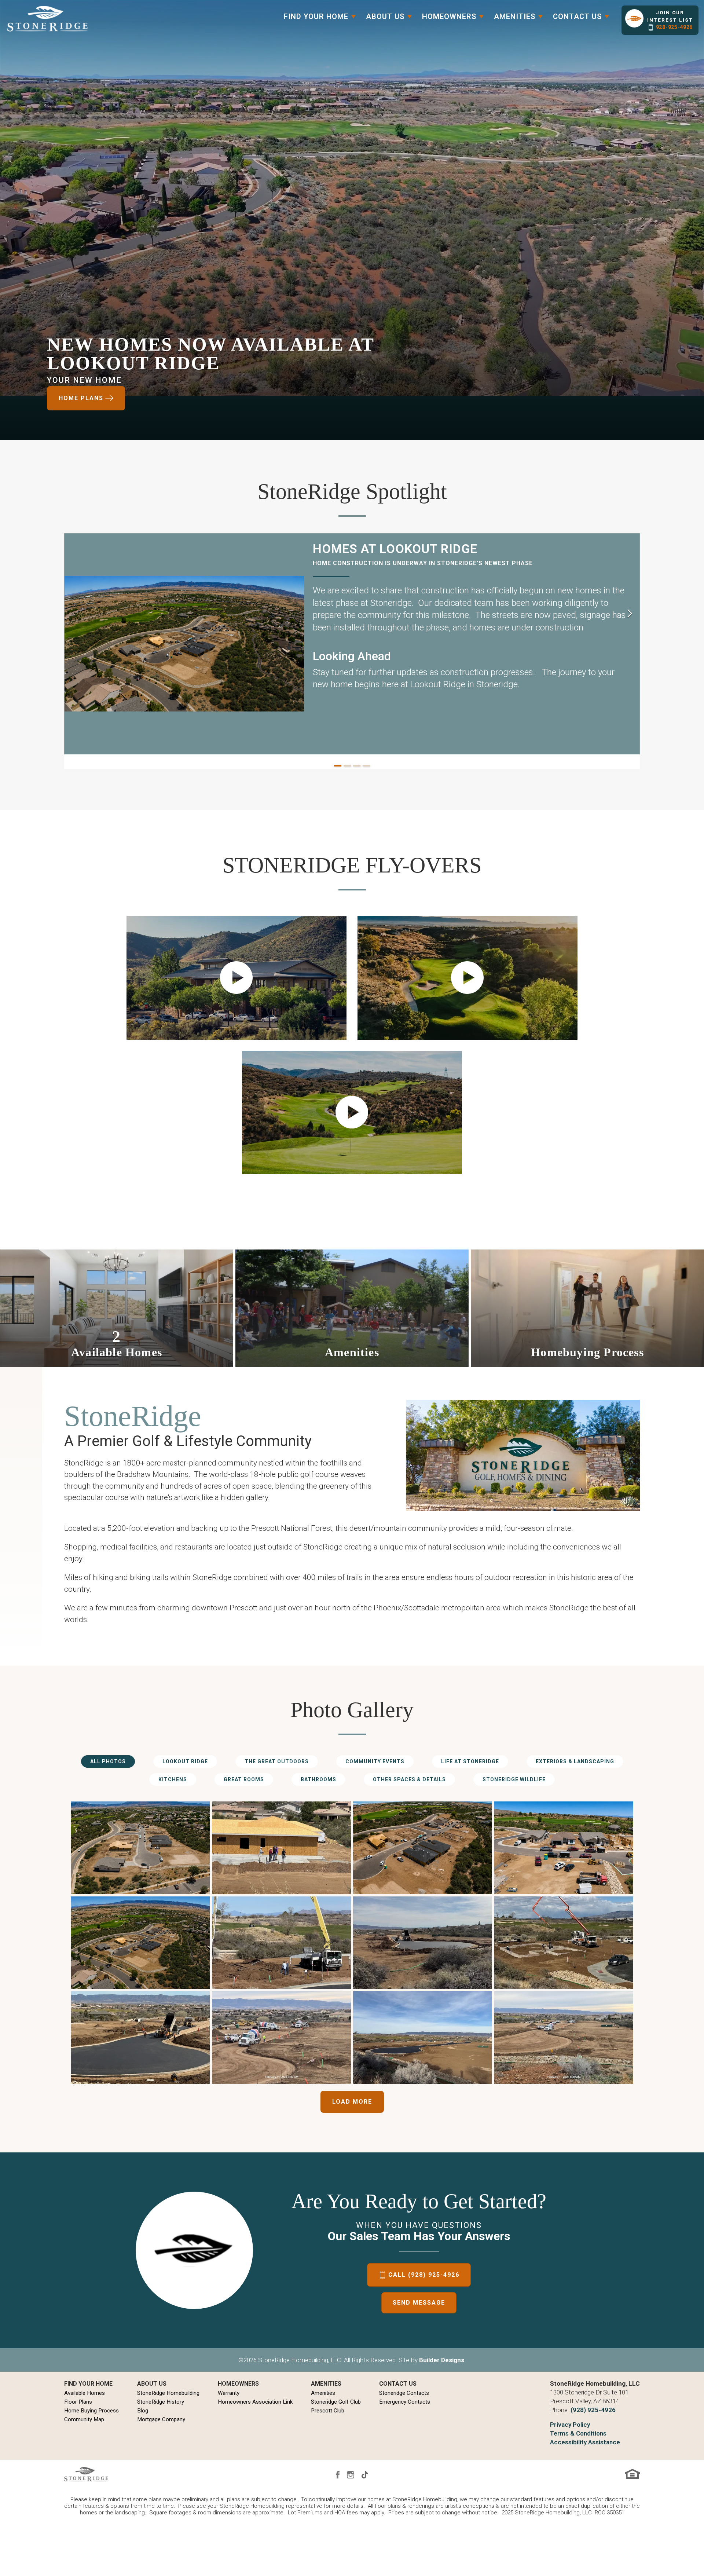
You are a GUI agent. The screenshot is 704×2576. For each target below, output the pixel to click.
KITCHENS (173, 1779)
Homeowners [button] (449, 17)
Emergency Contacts (405, 2402)
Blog (143, 2411)
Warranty (229, 2393)
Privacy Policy (570, 2425)
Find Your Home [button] (316, 17)
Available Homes (85, 2393)
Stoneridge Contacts (404, 2393)
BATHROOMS (318, 1779)
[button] (660, 20)
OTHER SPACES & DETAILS (409, 1779)
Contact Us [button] (577, 17)
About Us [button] (385, 17)
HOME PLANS (81, 398)
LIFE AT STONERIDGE (470, 1761)
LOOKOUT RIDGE (185, 1761)
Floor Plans (78, 2402)
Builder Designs (442, 2360)
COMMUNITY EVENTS (375, 1761)
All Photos (108, 1761)
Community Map (84, 2419)
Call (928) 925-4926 (424, 2275)
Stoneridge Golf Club (336, 2402)
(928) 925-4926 (593, 2410)
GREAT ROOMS (244, 1779)
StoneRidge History (161, 2402)
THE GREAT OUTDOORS (277, 1761)
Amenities (323, 2393)
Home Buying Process (91, 2411)
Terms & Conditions (578, 2433)
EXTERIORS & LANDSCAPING (575, 1761)
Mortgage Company (161, 2419)
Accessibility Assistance (585, 2442)
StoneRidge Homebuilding (168, 2393)
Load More (352, 2102)
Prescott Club (328, 2411)
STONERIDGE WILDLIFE (514, 1779)
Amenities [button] (515, 17)
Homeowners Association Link (255, 2402)
